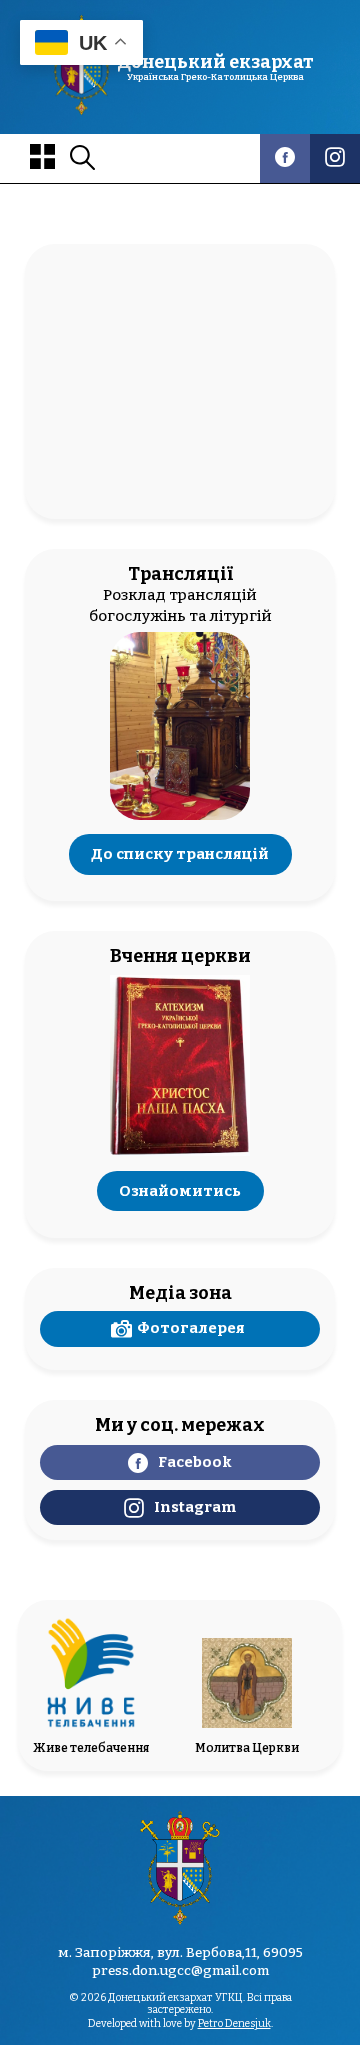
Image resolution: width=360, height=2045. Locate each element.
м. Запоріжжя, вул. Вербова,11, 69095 (180, 1953)
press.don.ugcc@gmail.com (180, 1970)
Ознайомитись (180, 1191)
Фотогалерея (191, 1328)
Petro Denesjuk (234, 2023)
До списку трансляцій (180, 855)
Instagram (195, 1507)
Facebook (195, 1462)
